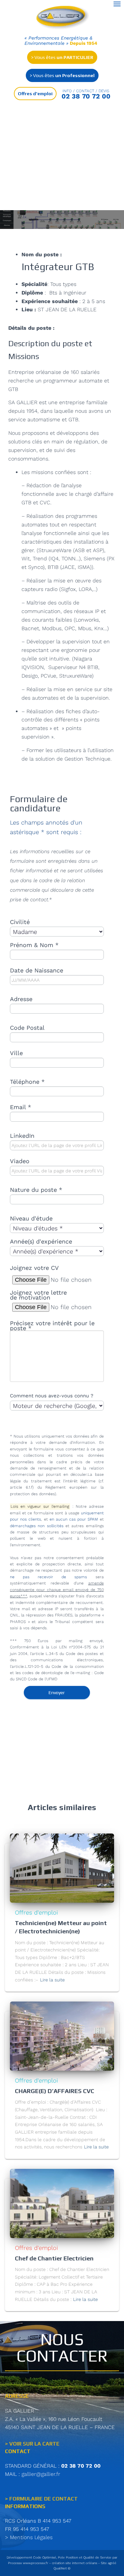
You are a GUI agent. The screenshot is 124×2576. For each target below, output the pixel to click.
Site (104, 2563)
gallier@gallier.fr (41, 2474)
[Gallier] (63, 18)
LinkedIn (22, 1136)
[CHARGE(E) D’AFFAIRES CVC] (62, 2036)
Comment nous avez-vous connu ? (52, 1396)
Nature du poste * (36, 1190)
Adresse (21, 999)
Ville (16, 1053)
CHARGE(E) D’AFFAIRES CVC (55, 2091)
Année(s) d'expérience (41, 1241)
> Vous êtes (62, 57)
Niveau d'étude (31, 1218)
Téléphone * (27, 1082)
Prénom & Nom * (34, 945)
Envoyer (57, 1693)
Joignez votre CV (34, 1268)
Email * (21, 1107)
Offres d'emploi (36, 1912)
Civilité (20, 922)
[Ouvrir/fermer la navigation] (117, 4)
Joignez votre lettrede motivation (38, 1295)
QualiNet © (62, 2568)
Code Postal (27, 1028)
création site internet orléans (75, 2563)
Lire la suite (52, 1980)
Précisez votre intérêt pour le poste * (52, 1326)
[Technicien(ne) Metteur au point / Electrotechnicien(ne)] (62, 1868)
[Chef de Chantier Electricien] (62, 2203)
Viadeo (20, 1161)
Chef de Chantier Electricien (54, 2258)
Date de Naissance (37, 970)
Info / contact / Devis (86, 91)
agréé (112, 2563)
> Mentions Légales (29, 2537)
